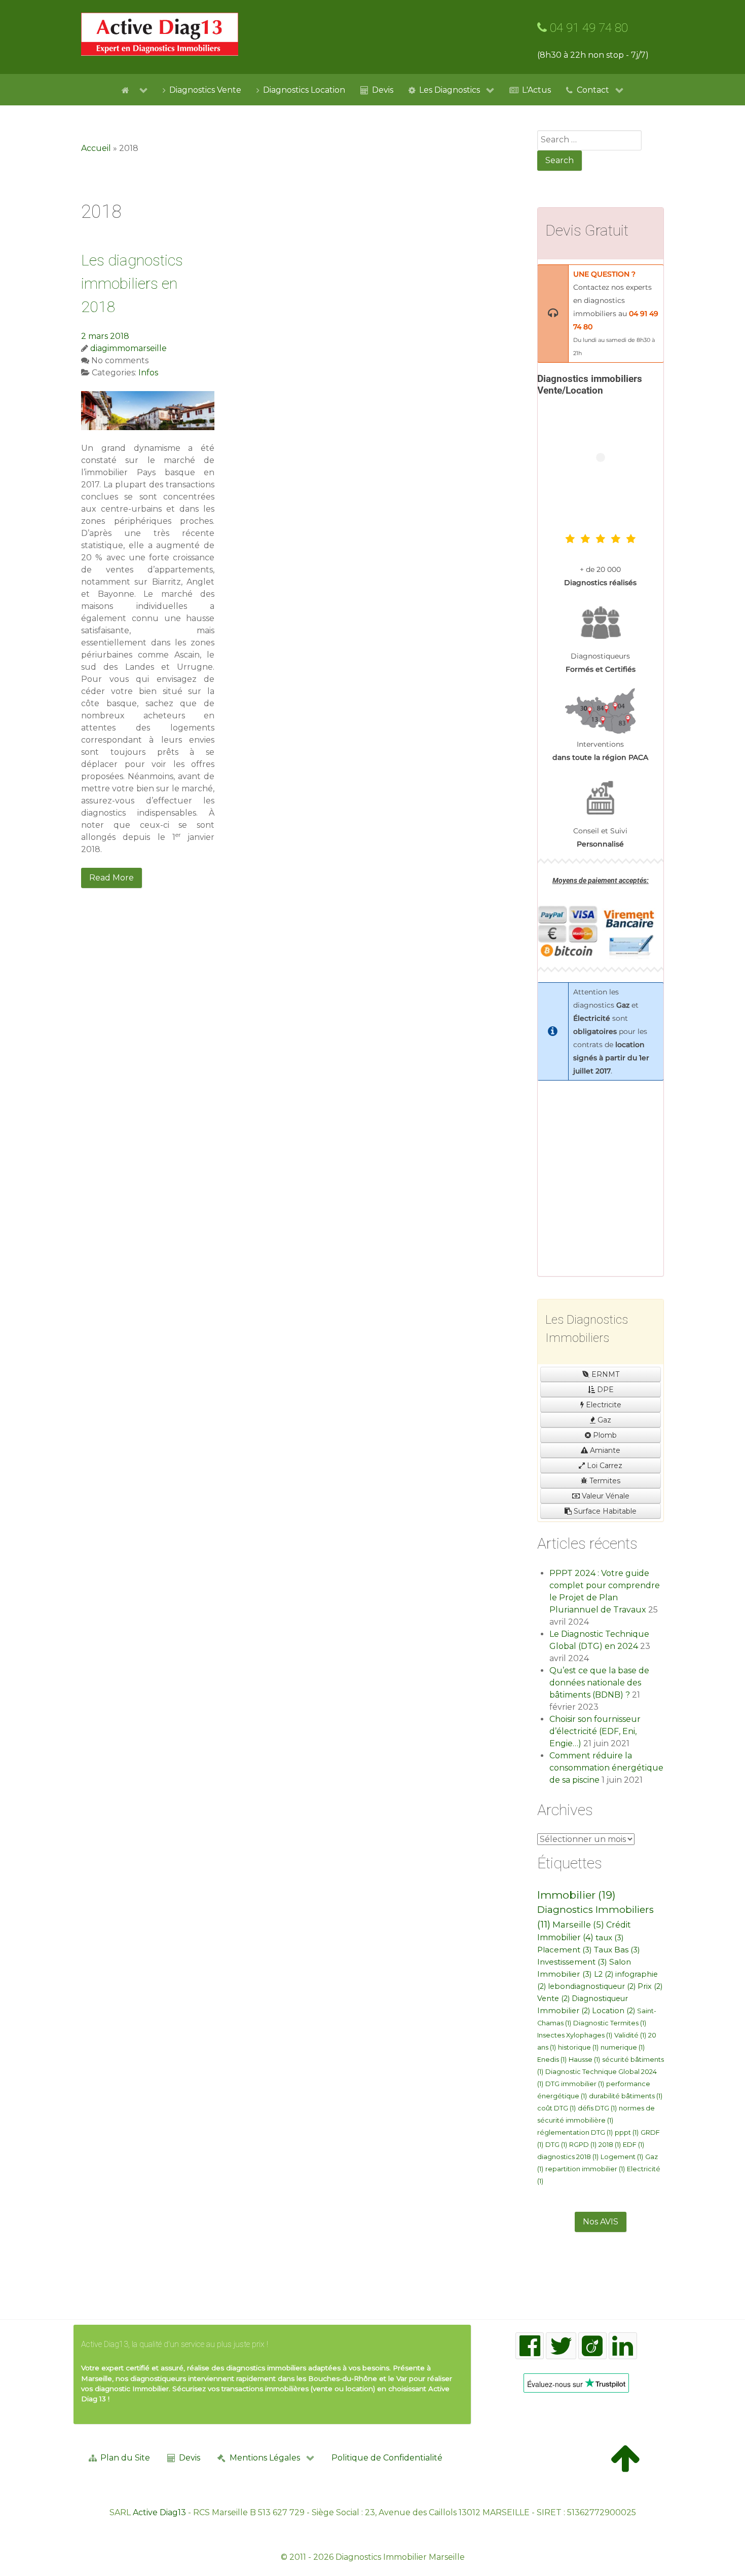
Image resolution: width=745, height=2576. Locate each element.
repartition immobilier (585, 2169)
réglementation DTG (575, 2132)
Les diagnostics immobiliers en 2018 (132, 283)
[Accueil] (134, 90)
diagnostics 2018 (568, 2157)
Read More (111, 878)
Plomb (604, 1435)
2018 (610, 2145)
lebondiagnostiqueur (592, 1986)
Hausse (584, 2060)
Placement (565, 1950)
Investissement (572, 1962)
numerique (623, 2047)
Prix (650, 1986)
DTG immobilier (575, 2084)
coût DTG (556, 2108)
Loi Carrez (604, 1466)
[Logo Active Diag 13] (160, 34)
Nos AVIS (601, 2222)
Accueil (96, 148)
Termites (604, 1481)
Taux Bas (617, 1950)
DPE (604, 1390)
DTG (556, 2145)
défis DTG (597, 2108)
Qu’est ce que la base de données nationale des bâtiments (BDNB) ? (599, 1683)
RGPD (583, 2145)
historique (578, 2047)
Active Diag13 (159, 2512)
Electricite (603, 1405)
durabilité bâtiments (626, 2096)
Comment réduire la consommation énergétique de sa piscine (606, 1768)
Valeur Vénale (605, 1496)
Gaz (603, 1420)
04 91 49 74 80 (587, 28)
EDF (634, 2145)
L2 (604, 1974)
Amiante (604, 1450)
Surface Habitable (604, 1511)
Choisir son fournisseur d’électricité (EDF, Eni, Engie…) (595, 1731)
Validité (630, 2035)
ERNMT (604, 1374)
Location (613, 2011)
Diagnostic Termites (610, 2023)
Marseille (578, 1925)
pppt (627, 2132)
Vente (553, 1998)
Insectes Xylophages (575, 2035)
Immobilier (576, 1895)
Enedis (552, 2060)
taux (610, 1937)
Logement (622, 2157)
